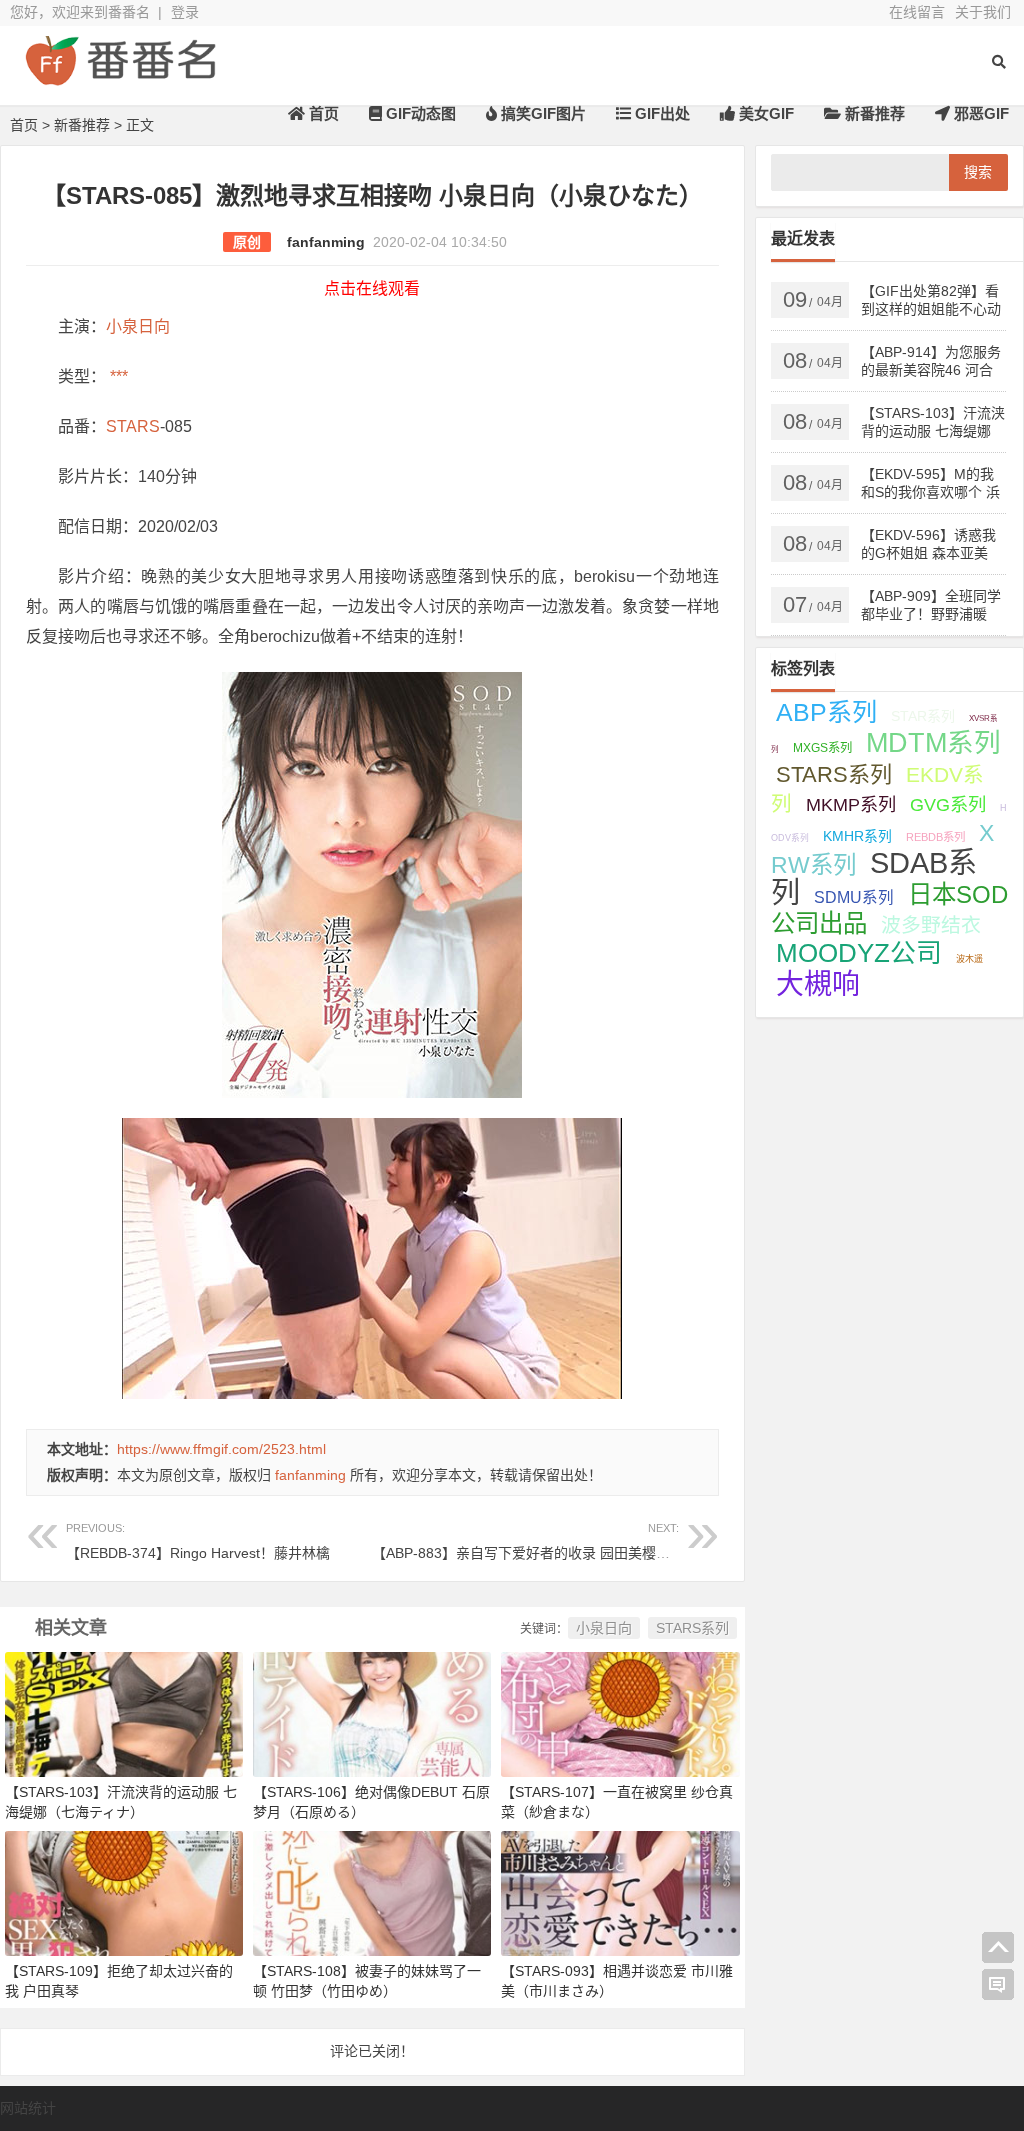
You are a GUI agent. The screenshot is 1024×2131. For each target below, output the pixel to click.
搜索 (978, 172)
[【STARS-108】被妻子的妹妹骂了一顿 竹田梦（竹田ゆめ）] (372, 1893)
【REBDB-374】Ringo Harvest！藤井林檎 (198, 1541)
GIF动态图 (419, 113)
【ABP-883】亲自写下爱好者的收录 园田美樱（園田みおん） (563, 1541)
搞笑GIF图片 (541, 113)
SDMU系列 (854, 897)
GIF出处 (660, 113)
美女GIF (764, 113)
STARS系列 (692, 1628)
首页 (322, 113)
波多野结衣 (931, 925)
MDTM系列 (933, 743)
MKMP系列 (851, 805)
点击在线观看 (372, 288)
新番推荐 (873, 113)
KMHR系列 (857, 836)
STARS (133, 426)
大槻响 (818, 984)
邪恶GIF (979, 113)
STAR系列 (923, 716)
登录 (185, 12)
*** (117, 376)
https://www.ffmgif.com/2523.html (221, 1449)
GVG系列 (948, 804)
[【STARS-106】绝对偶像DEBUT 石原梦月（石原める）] (372, 1713)
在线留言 (917, 12)
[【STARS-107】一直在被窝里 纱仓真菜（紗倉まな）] (620, 1713)
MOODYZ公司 (859, 953)
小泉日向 (138, 326)
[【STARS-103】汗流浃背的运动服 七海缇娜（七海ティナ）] (124, 1713)
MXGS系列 (822, 748)
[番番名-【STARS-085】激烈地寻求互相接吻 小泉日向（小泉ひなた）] (120, 77)
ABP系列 (826, 712)
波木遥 (969, 959)
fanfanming (326, 242)
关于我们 (983, 12)
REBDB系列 (935, 837)
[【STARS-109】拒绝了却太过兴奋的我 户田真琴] (124, 1893)
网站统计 (28, 2108)
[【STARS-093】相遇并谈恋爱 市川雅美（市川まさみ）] (620, 1893)
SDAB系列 (874, 878)
